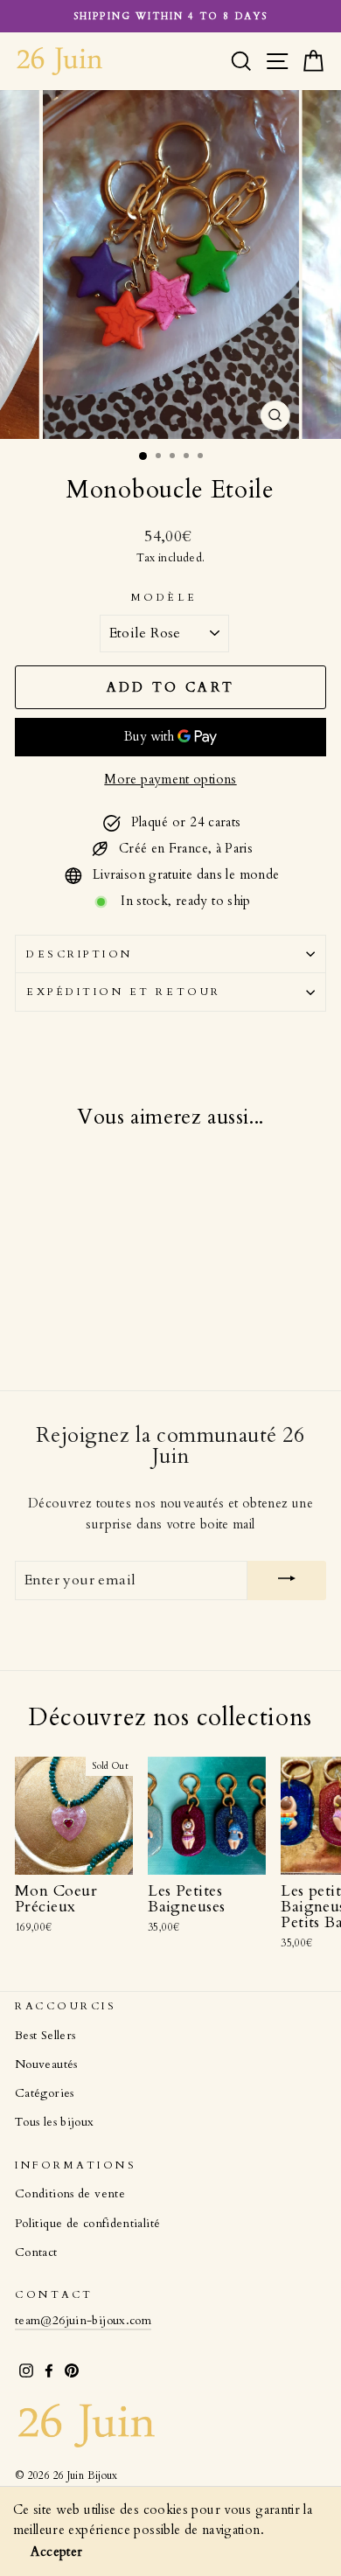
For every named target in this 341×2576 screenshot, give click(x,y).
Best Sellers (45, 2036)
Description (80, 954)
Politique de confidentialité (87, 2224)
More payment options (170, 779)
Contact (36, 2252)
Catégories (45, 2093)
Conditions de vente (70, 2194)
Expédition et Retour (124, 992)
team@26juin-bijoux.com (83, 2321)
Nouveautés (46, 2064)
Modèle (164, 597)
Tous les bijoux (55, 2122)
